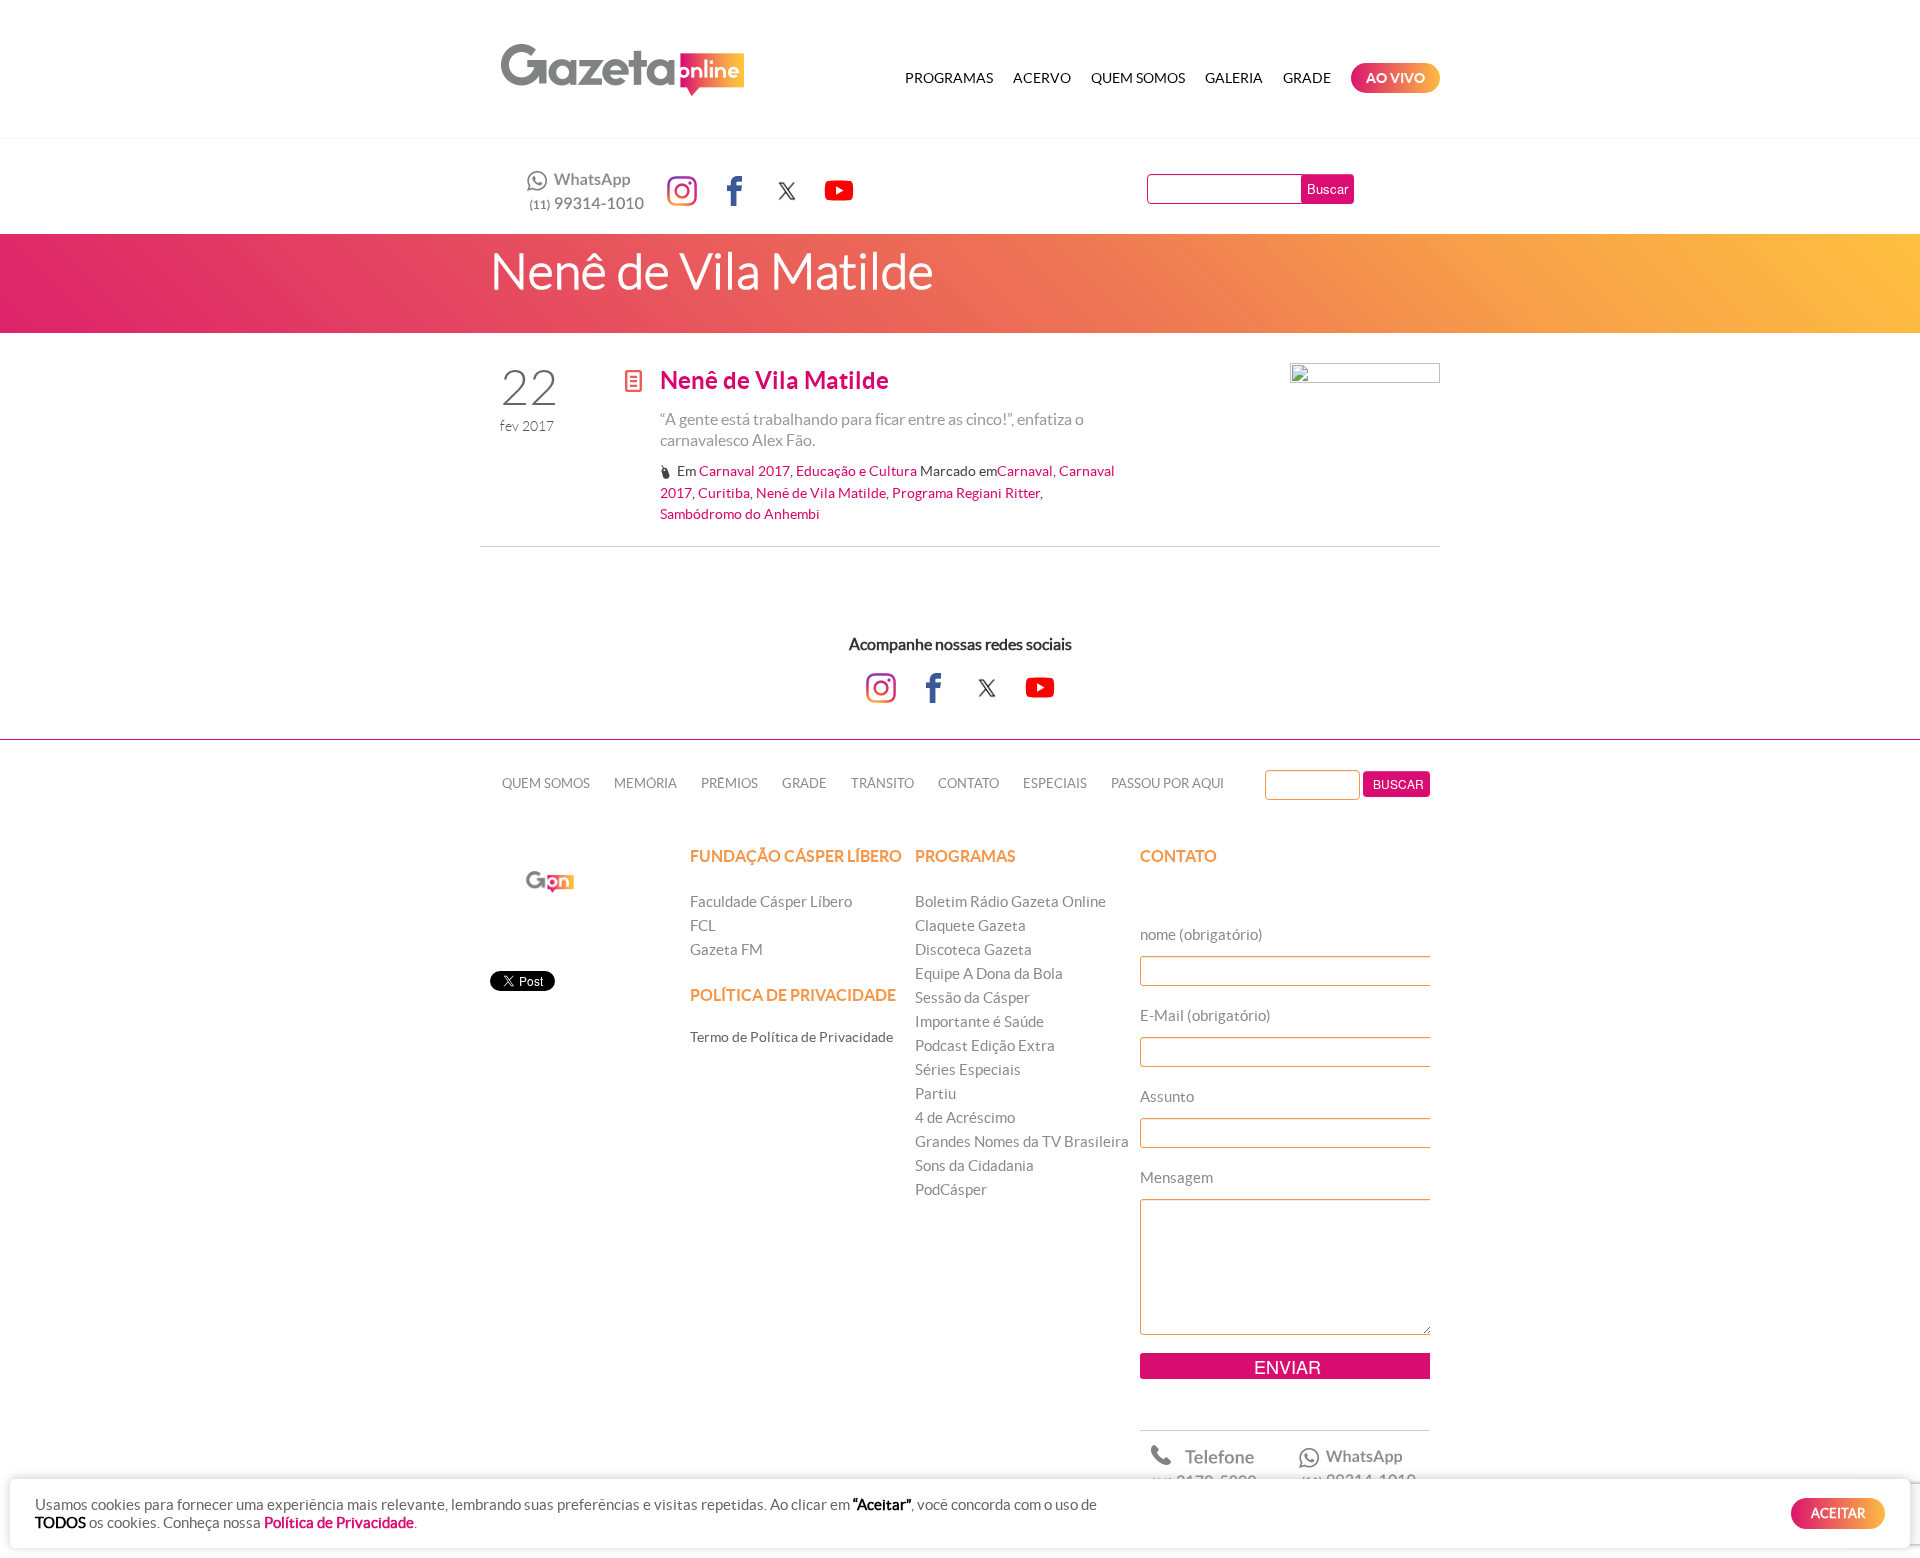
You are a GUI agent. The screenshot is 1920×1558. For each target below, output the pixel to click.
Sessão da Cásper (972, 997)
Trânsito (882, 783)
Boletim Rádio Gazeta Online (1010, 901)
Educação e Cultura (856, 471)
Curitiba (724, 493)
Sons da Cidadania (974, 1165)
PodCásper (951, 1189)
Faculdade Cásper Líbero (771, 901)
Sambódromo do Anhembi (740, 514)
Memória (645, 783)
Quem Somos (1138, 78)
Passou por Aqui (1167, 783)
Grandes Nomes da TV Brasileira (1022, 1141)
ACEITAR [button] (1838, 1513)
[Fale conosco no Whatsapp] (580, 191)
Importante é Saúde (979, 1021)
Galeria (1234, 78)
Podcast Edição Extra (985, 1045)
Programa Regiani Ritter (966, 493)
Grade (1307, 78)
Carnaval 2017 (744, 471)
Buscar (1327, 188)
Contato (968, 783)
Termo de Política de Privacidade (791, 1037)
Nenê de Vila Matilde (774, 380)
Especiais (1055, 783)
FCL (703, 925)
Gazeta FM (726, 949)
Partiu (935, 1093)
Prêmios (729, 783)
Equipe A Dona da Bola (989, 973)
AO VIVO (1395, 78)
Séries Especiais (968, 1069)
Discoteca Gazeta (973, 949)
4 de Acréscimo (965, 1117)
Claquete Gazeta (970, 925)
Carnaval (1025, 471)
